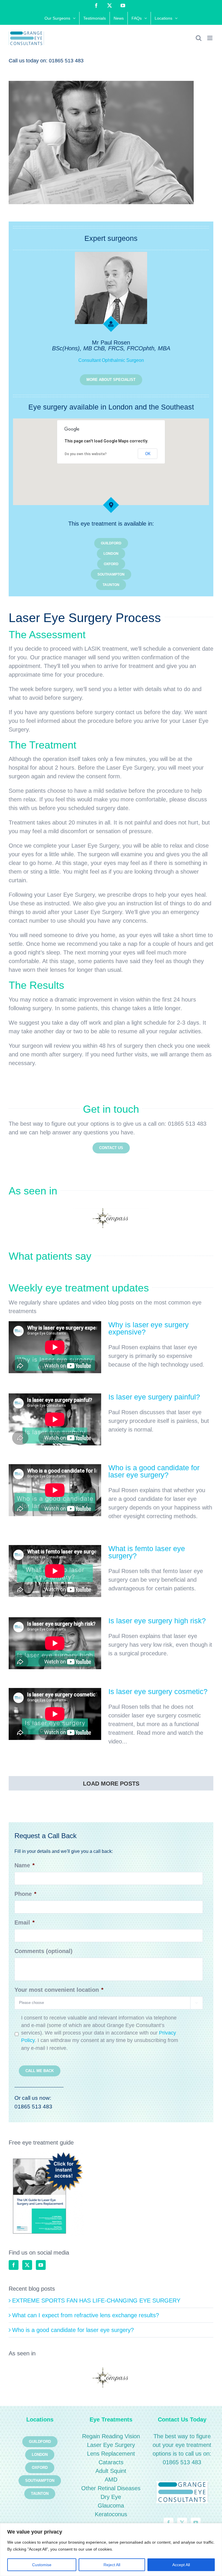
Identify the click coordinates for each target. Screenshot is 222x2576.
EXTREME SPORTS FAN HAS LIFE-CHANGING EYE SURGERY (96, 2300)
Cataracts (111, 2462)
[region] (111, 2550)
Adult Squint (111, 2471)
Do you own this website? (86, 454)
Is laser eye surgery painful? (154, 1397)
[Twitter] (27, 2265)
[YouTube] (41, 2265)
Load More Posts (111, 1784)
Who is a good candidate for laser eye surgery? (154, 1471)
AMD (111, 2480)
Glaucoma (111, 2506)
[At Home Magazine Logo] (111, 1218)
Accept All (181, 2565)
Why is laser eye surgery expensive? (149, 1328)
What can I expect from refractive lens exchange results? (86, 2315)
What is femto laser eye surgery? (147, 1552)
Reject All (112, 2565)
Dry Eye (111, 2497)
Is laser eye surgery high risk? (157, 1621)
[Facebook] (14, 2265)
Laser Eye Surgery (111, 2445)
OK (148, 454)
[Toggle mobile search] (199, 38)
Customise (42, 2565)
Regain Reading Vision (111, 2436)
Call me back (40, 2071)
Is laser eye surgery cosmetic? (158, 1691)
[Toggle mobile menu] (210, 38)
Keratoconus (111, 2514)
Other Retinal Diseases (111, 2488)
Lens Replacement (111, 2454)
